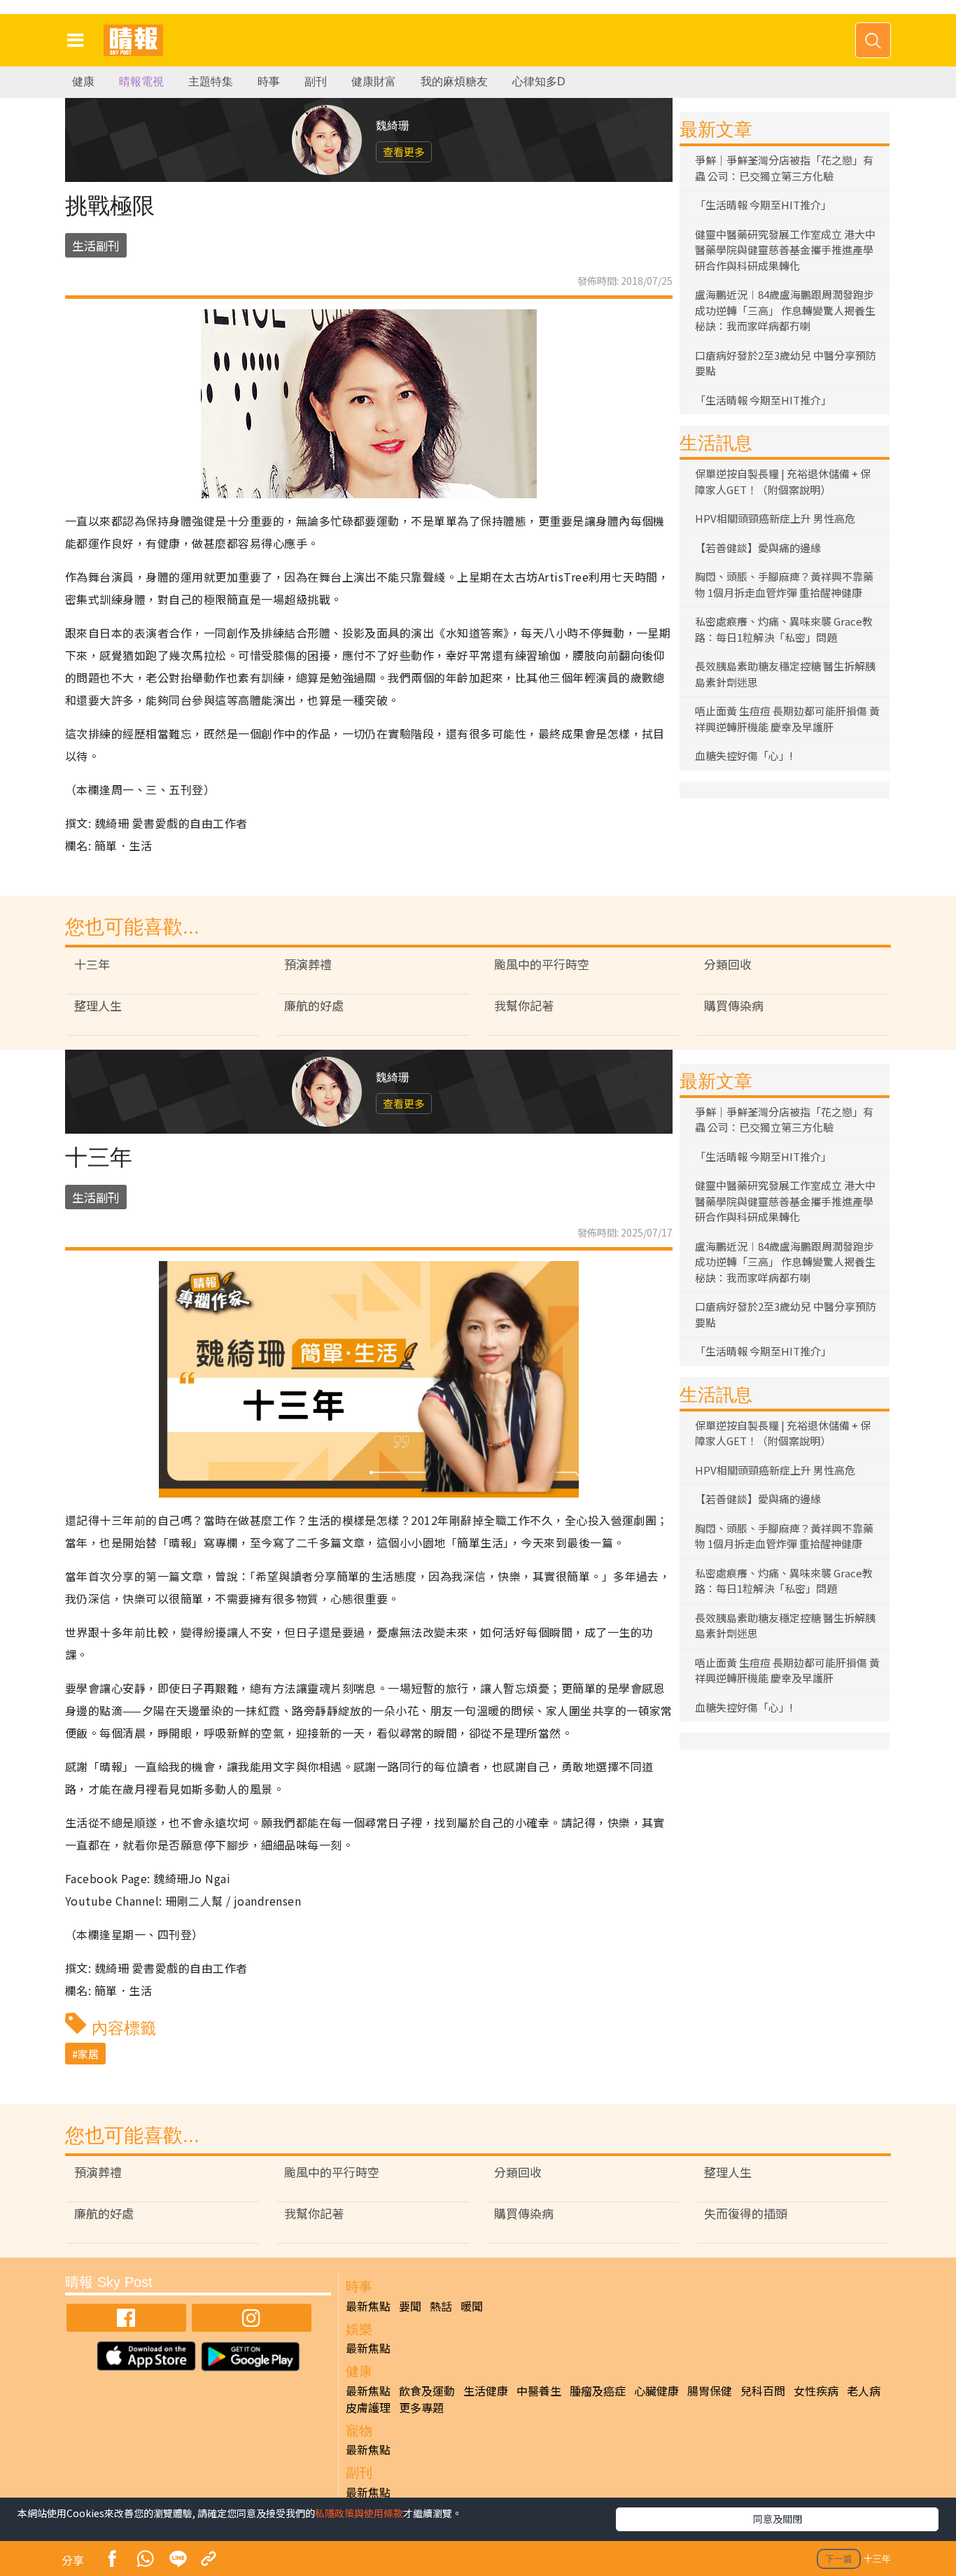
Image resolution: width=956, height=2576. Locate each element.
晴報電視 (141, 82)
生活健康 (486, 2391)
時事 (269, 82)
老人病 (864, 2391)
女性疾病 (816, 2391)
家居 (88, 2054)
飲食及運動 (427, 2391)
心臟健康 (656, 2391)
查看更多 (404, 152)
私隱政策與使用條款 (359, 2513)
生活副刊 (96, 245)
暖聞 (472, 2306)
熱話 (441, 2306)
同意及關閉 (778, 2519)
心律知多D (539, 82)
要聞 (410, 2306)
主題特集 (211, 82)
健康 (83, 82)
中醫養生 (539, 2391)
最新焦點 (368, 2306)
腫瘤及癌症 (598, 2391)
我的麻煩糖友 (454, 82)
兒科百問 (763, 2391)
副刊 (316, 82)
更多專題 (421, 2407)
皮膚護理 (368, 2407)
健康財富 (374, 82)
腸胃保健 (710, 2391)
